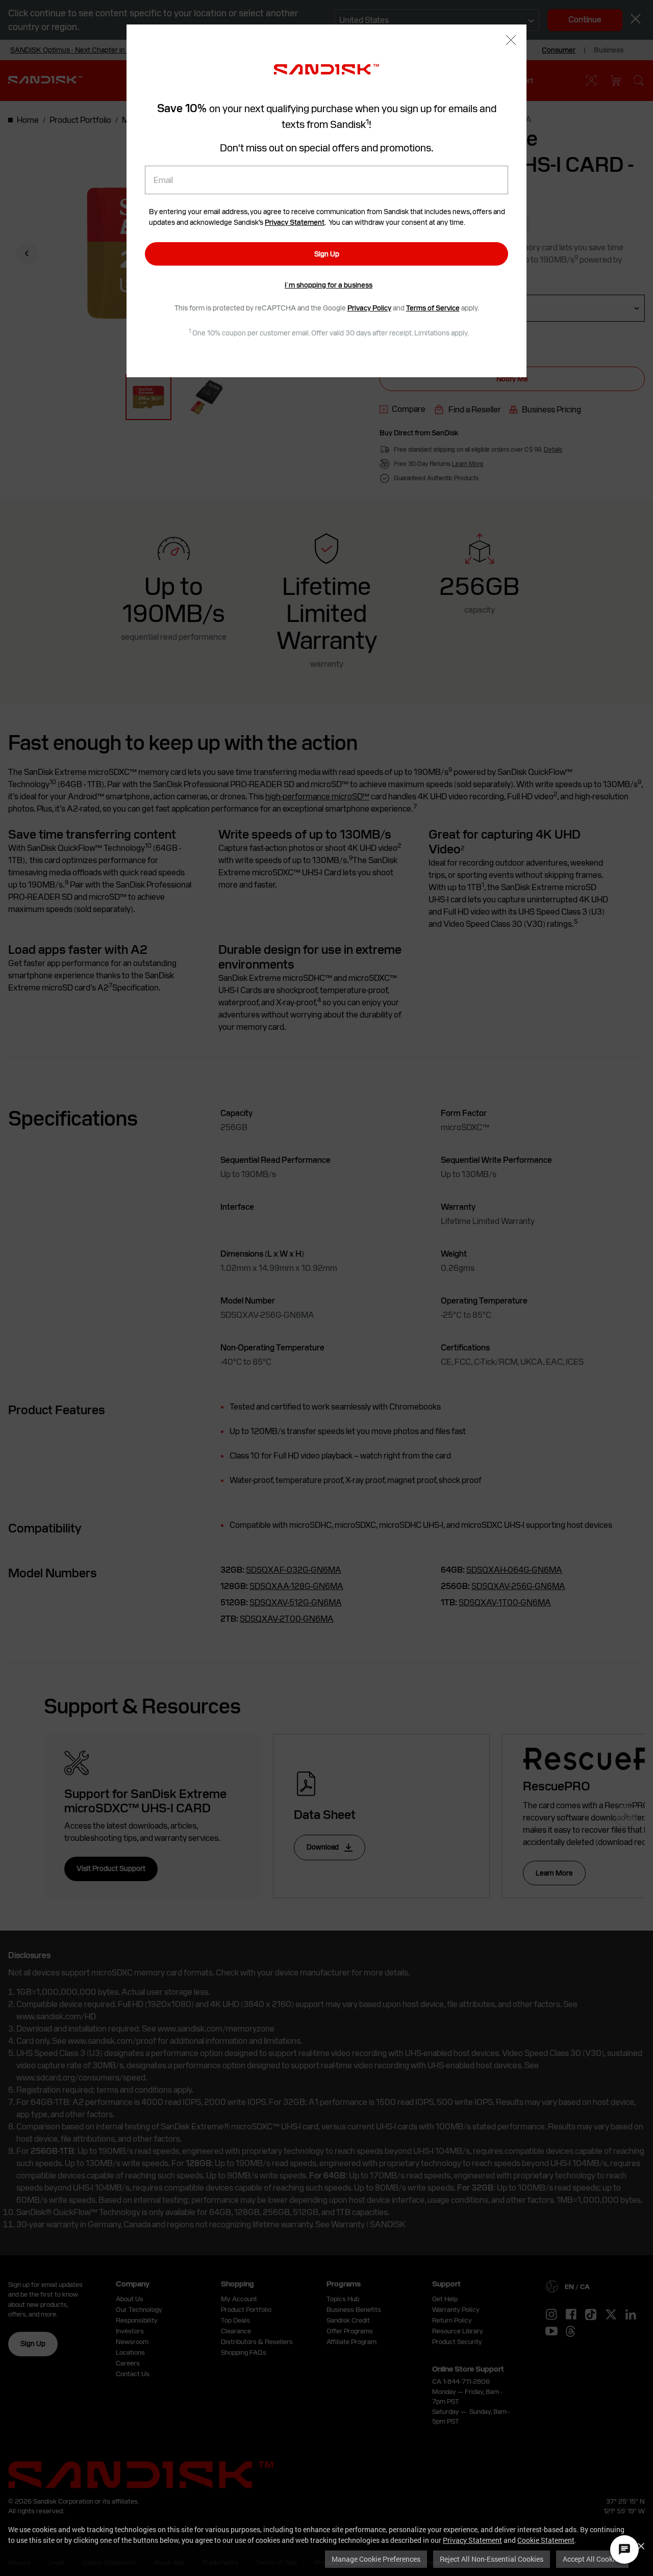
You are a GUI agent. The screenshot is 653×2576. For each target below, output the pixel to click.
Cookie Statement (546, 2540)
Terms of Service (433, 308)
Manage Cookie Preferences (376, 2559)
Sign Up (327, 254)
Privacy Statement (472, 2540)
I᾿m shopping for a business (329, 285)
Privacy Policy (369, 308)
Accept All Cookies (592, 2559)
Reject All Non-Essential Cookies (492, 2559)
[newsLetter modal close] (511, 41)
